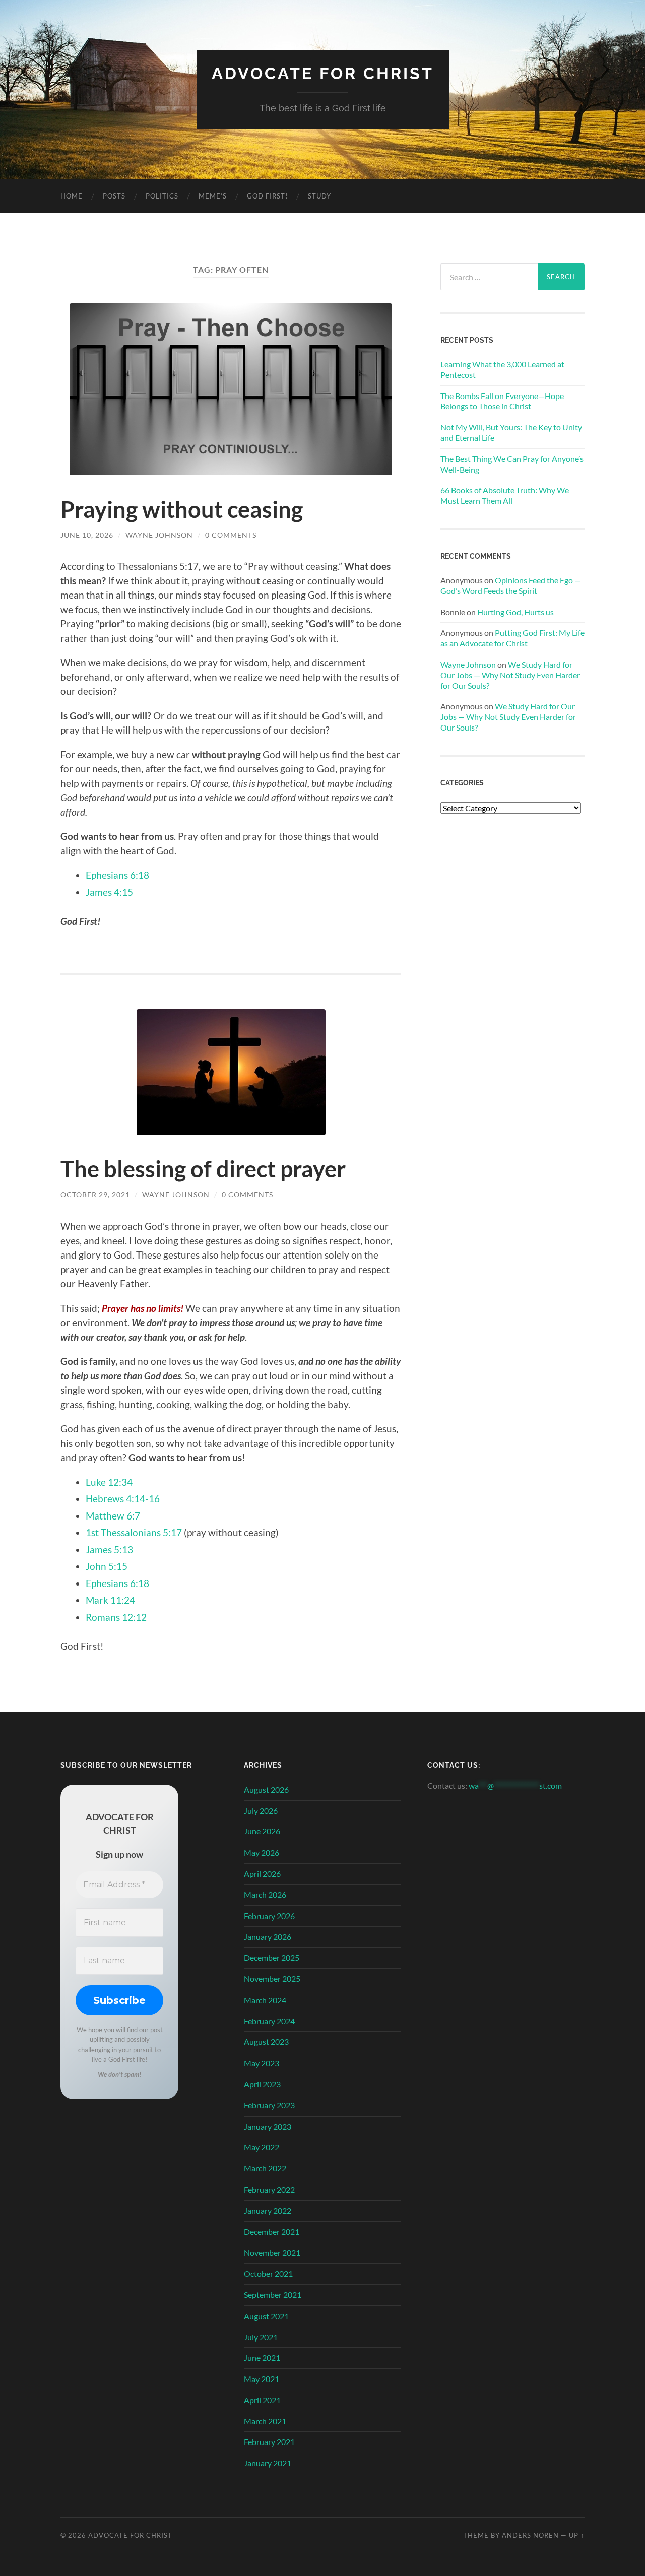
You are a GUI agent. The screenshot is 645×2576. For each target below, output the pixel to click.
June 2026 (262, 1831)
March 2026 (265, 1895)
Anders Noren (530, 2535)
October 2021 (268, 2273)
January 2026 (268, 1936)
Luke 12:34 (109, 1482)
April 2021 (262, 2400)
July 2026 (261, 1810)
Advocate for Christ (323, 73)
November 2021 (272, 2252)
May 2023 (262, 2063)
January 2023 (268, 2126)
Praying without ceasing (182, 509)
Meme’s (213, 196)
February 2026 (269, 1916)
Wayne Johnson (159, 535)
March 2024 (265, 2000)
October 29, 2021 (95, 1194)
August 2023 (266, 2042)
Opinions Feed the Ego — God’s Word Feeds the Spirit (511, 585)
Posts (114, 196)
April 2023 (262, 2084)
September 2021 (273, 2295)
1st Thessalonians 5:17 (134, 1532)
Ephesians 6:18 (117, 875)
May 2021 (262, 2379)
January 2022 (268, 2210)
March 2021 (265, 2421)
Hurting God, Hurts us (515, 612)
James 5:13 (109, 1549)
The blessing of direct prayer (203, 1169)
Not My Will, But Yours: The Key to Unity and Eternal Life (511, 432)
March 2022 (265, 2168)
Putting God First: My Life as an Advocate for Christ (512, 638)
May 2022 (262, 2147)
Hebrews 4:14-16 (123, 1499)
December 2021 (272, 2232)
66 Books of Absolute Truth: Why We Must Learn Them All (505, 495)
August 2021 (266, 2316)
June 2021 (262, 2358)
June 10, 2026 (87, 535)
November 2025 (272, 1979)
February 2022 (269, 2189)
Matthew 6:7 (113, 1516)
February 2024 (269, 2021)
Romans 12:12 (116, 1617)
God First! (267, 196)
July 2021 (261, 2337)
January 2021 (268, 2463)
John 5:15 (107, 1566)
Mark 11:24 (110, 1600)
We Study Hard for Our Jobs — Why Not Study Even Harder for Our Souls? (510, 675)
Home (72, 196)
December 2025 (272, 1958)
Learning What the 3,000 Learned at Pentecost (502, 369)
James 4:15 (109, 892)
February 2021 (269, 2442)
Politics (162, 196)
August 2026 (266, 1789)
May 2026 (262, 1852)
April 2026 (262, 1873)
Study (319, 196)
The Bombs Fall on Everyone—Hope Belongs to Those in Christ (502, 401)
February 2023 (269, 2105)
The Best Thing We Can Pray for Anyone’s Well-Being (512, 464)
